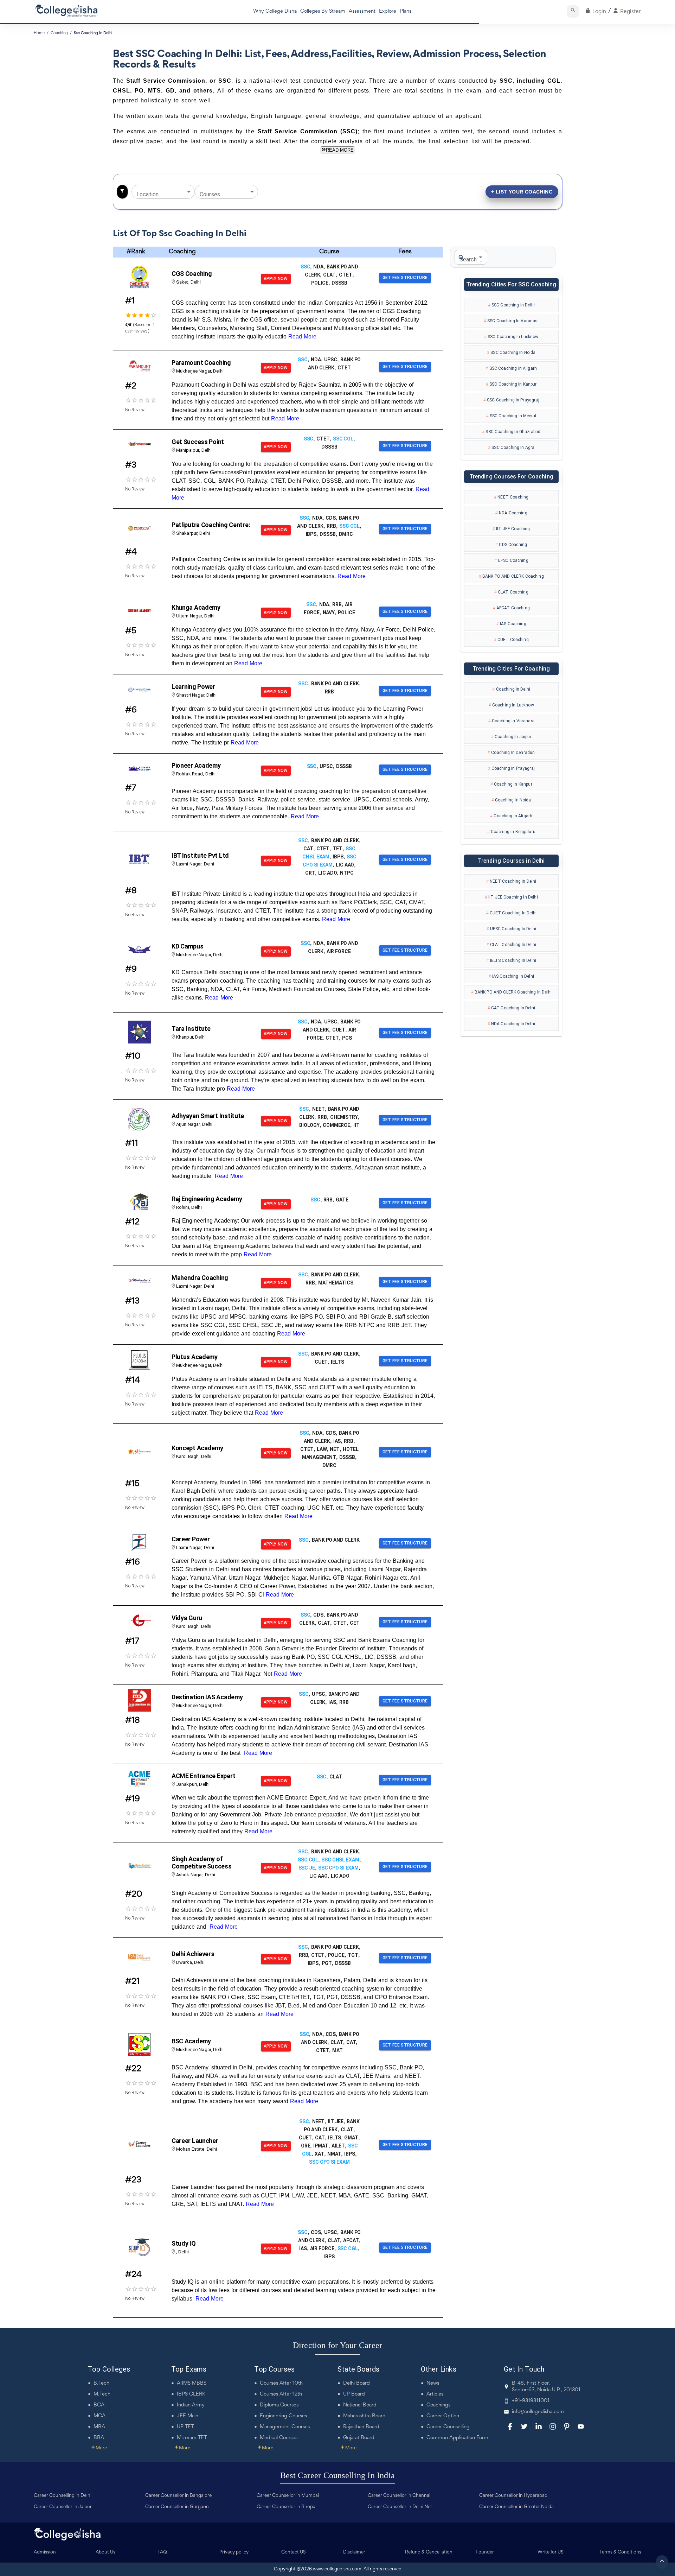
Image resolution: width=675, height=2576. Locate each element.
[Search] (573, 11)
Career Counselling (448, 2427)
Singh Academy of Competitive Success (202, 1863)
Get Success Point (198, 442)
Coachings (438, 2405)
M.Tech (102, 2394)
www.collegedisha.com (337, 2569)
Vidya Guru (187, 1618)
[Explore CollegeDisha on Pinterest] (567, 2426)
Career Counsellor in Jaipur (63, 2507)
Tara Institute (191, 1029)
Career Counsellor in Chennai (399, 2496)
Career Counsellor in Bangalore (178, 2496)
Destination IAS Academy (207, 1697)
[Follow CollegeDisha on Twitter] (524, 2426)
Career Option (443, 2416)
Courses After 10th (281, 2383)
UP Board (354, 2394)
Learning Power (193, 687)
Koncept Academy (197, 1448)
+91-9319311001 (531, 2401)
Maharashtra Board (364, 2416)
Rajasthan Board (361, 2427)
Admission (45, 2552)
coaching (59, 33)
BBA (99, 2438)
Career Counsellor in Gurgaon (177, 2507)
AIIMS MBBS (192, 2383)
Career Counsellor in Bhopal (287, 2507)
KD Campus (187, 946)
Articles (435, 2394)
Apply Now (276, 279)
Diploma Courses (279, 2405)
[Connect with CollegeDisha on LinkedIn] (539, 2426)
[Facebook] (510, 2426)
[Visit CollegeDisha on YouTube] (581, 2426)
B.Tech (101, 2383)
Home (39, 33)
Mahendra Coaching (200, 1278)
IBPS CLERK (191, 2394)
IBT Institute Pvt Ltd (200, 855)
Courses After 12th (281, 2394)
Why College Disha (275, 11)
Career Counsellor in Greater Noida (516, 2507)
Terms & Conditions (620, 2552)
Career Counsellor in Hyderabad (513, 2496)
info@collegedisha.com (538, 2412)
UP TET (185, 2427)
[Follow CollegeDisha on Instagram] (553, 2426)
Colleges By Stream (323, 11)
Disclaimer (354, 2552)
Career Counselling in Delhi (63, 2496)
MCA (99, 2416)
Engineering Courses (283, 2416)
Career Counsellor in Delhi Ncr (400, 2507)
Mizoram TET (192, 2438)
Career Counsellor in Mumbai (288, 2496)
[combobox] (158, 192)
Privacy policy (234, 2552)
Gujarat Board (359, 2438)
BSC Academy (191, 2041)
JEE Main (188, 2416)
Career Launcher (195, 2141)
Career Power (191, 1539)
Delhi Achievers (193, 1954)
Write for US (551, 2552)
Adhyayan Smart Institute (208, 1116)
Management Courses (285, 2427)
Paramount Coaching (201, 363)
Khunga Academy (196, 607)
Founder (485, 2552)
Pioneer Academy (196, 765)
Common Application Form (457, 2438)
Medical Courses (279, 2438)
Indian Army (191, 2405)
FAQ (162, 2552)
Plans (406, 11)
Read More (302, 337)
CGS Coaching (192, 274)
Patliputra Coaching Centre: (211, 525)
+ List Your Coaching (522, 192)
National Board (360, 2405)
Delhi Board (356, 2383)
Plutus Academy (195, 1357)
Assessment (362, 11)
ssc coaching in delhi (93, 33)
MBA (99, 2427)
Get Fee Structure (405, 278)
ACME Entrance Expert (203, 1776)
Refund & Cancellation (429, 2552)
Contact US (294, 2552)
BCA (99, 2405)
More (99, 2448)
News (433, 2383)
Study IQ (184, 2243)
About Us (105, 2552)
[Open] (189, 192)
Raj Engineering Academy (207, 1199)
